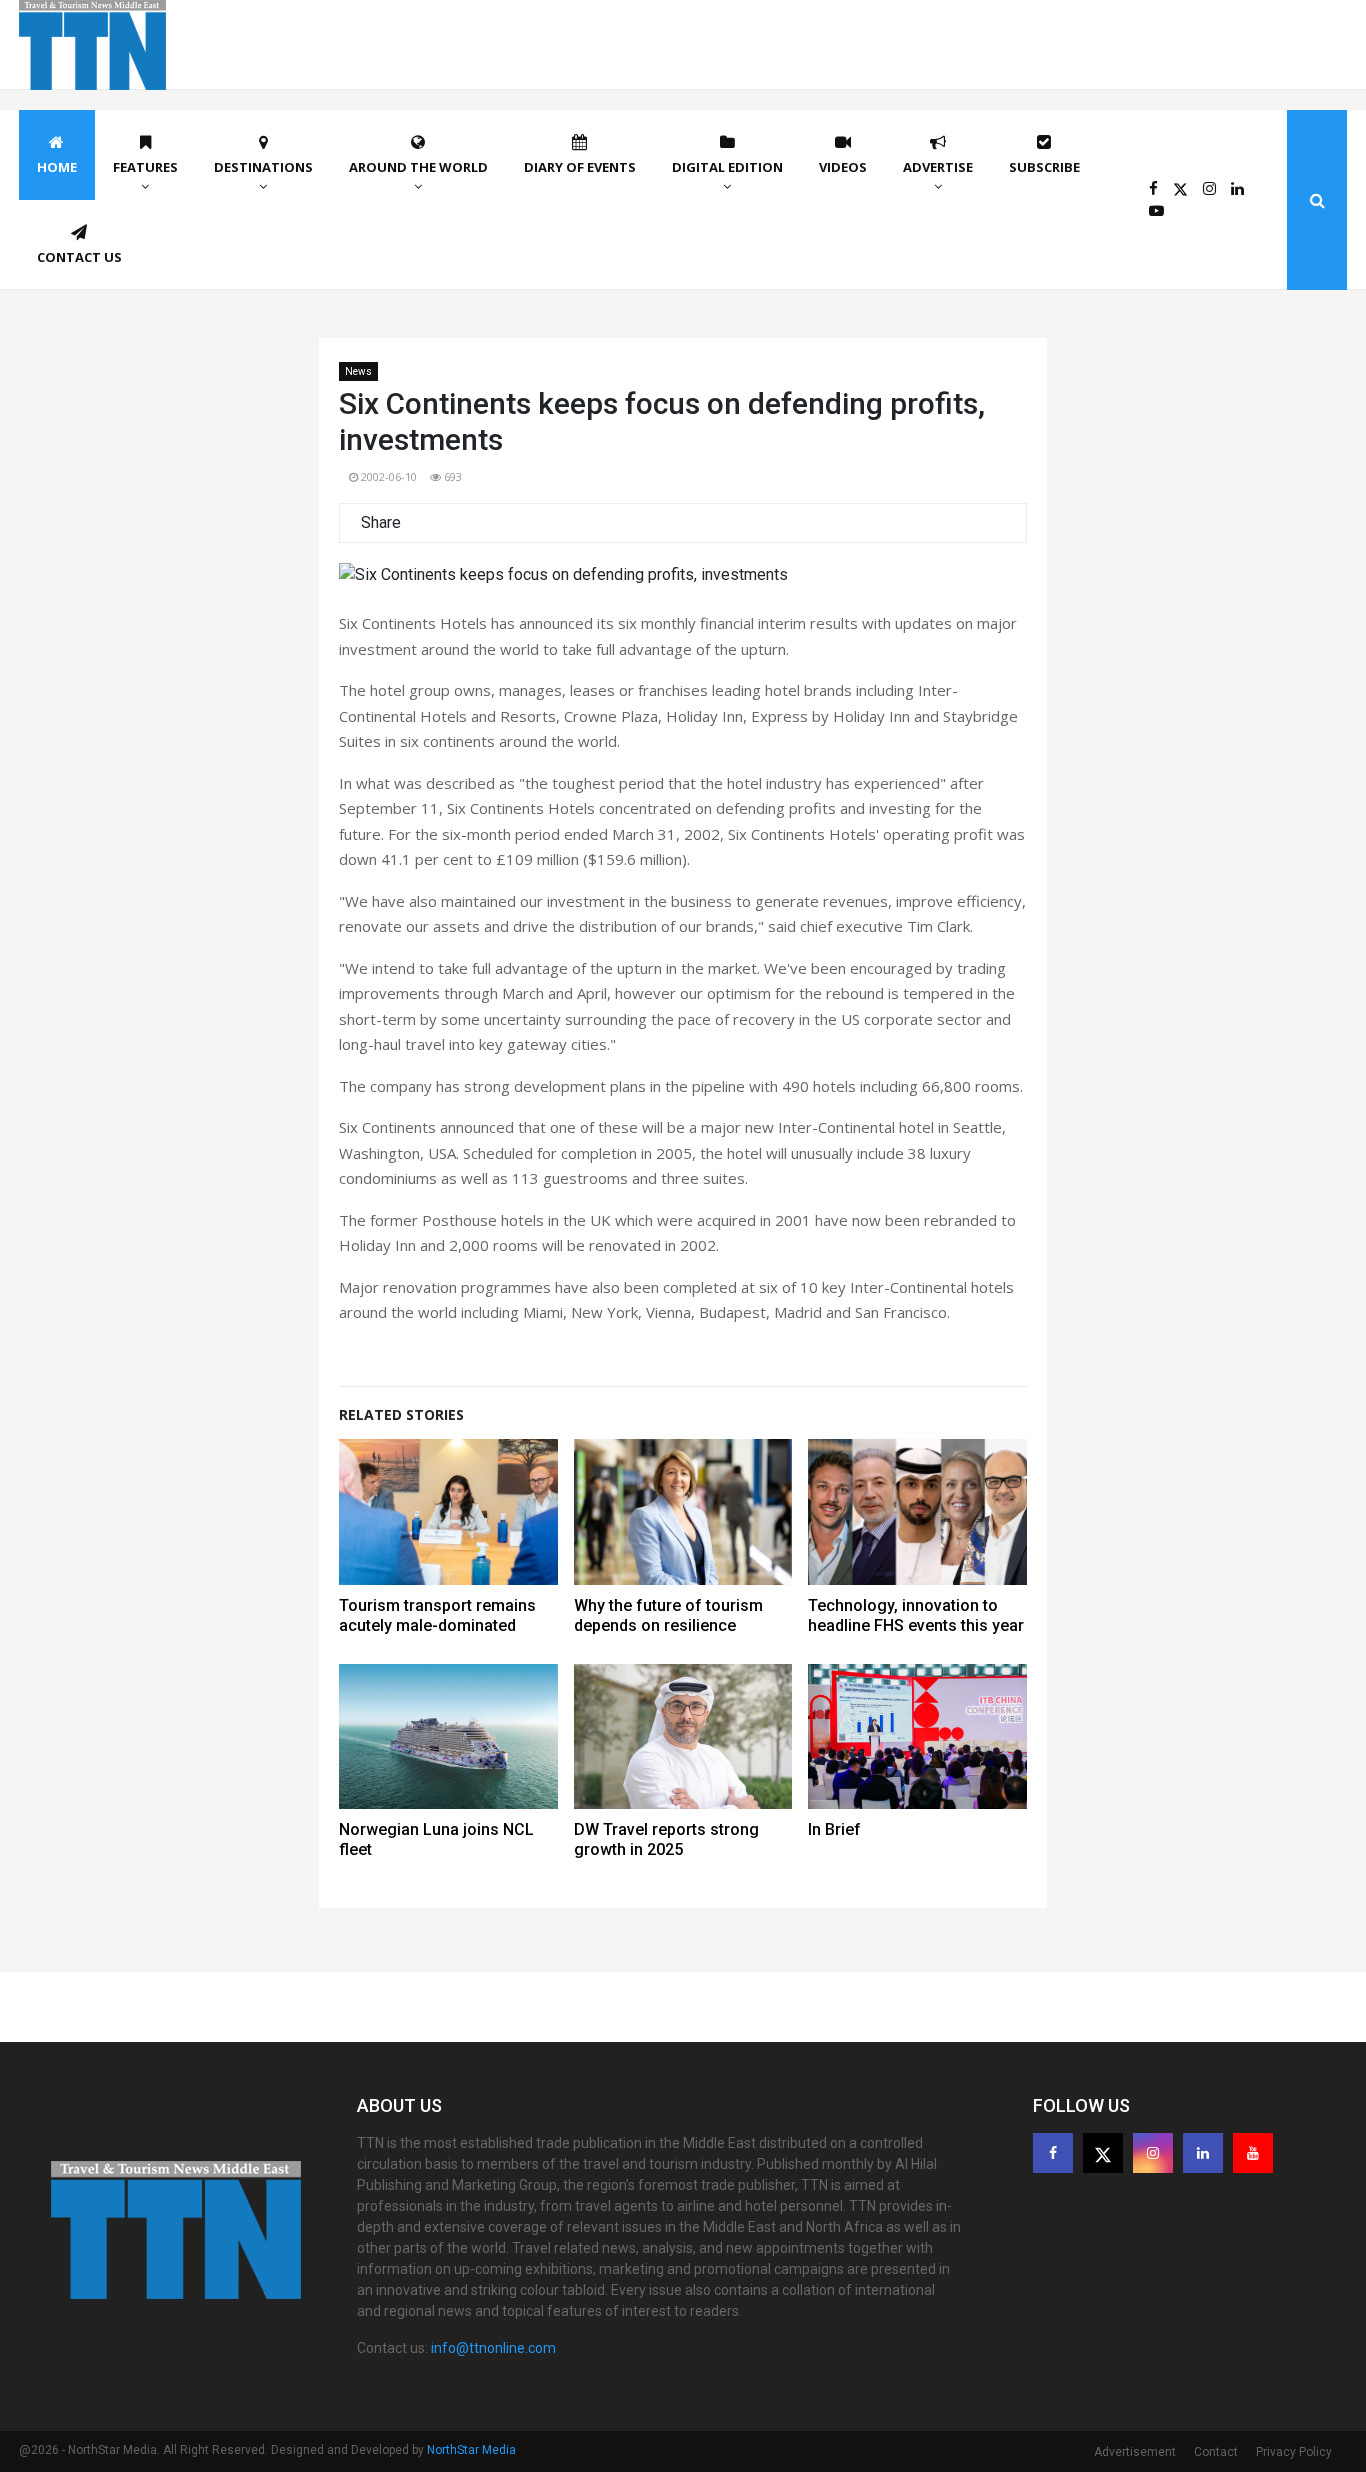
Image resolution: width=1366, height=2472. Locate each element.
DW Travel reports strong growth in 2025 (666, 1839)
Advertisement (1135, 2452)
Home (57, 167)
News (358, 371)
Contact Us (79, 257)
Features (145, 167)
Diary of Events (580, 167)
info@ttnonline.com (493, 2348)
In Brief (834, 1829)
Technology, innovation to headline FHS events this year (916, 1615)
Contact (1216, 2452)
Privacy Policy (1294, 2452)
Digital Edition (727, 167)
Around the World (418, 167)
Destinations (263, 167)
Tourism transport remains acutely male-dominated (437, 1615)
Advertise (938, 167)
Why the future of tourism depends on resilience (668, 1615)
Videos (843, 167)
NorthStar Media (471, 2450)
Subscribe (1044, 167)
